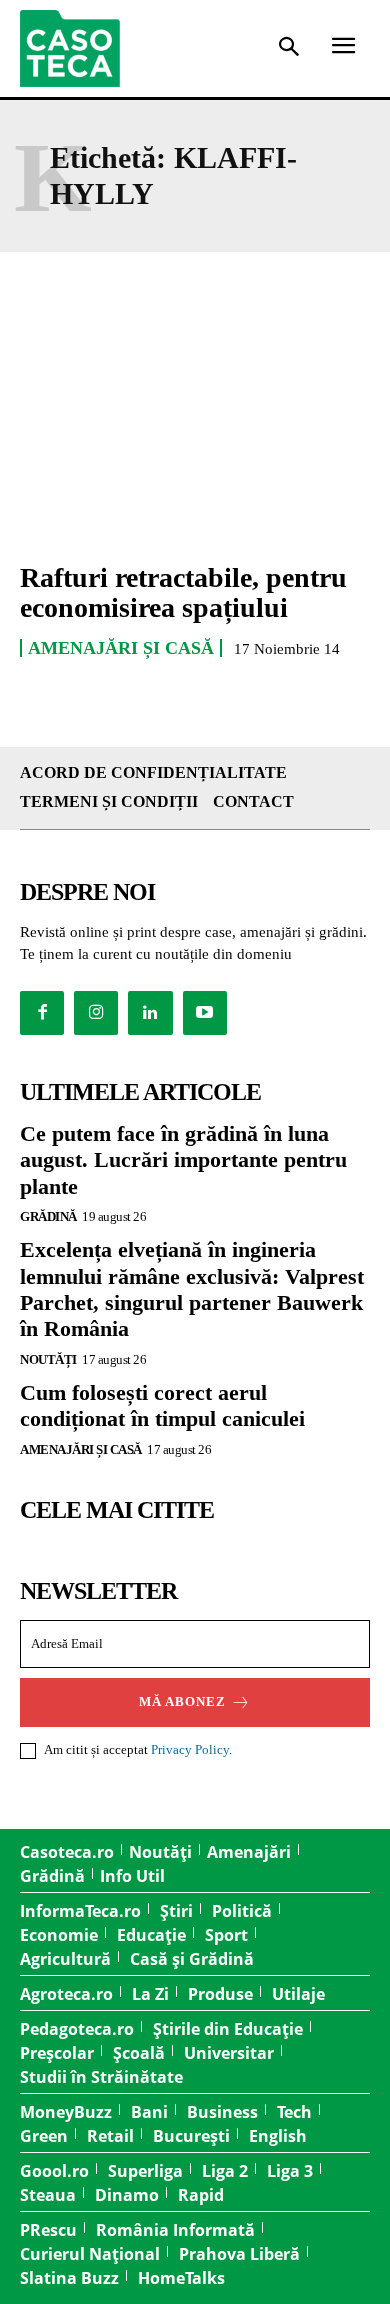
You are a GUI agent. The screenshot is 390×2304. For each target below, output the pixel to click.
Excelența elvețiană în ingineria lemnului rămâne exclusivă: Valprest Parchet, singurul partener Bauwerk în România (192, 1289)
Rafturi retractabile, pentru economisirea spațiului (183, 593)
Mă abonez (182, 1701)
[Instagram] (96, 1013)
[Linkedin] (150, 1013)
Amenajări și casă (121, 648)
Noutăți (48, 1359)
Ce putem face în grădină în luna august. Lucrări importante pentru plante (183, 1160)
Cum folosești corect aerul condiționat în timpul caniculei (162, 1405)
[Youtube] (205, 1013)
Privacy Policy (190, 1749)
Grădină (48, 1216)
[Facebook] (42, 1013)
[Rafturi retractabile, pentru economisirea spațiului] (195, 438)
